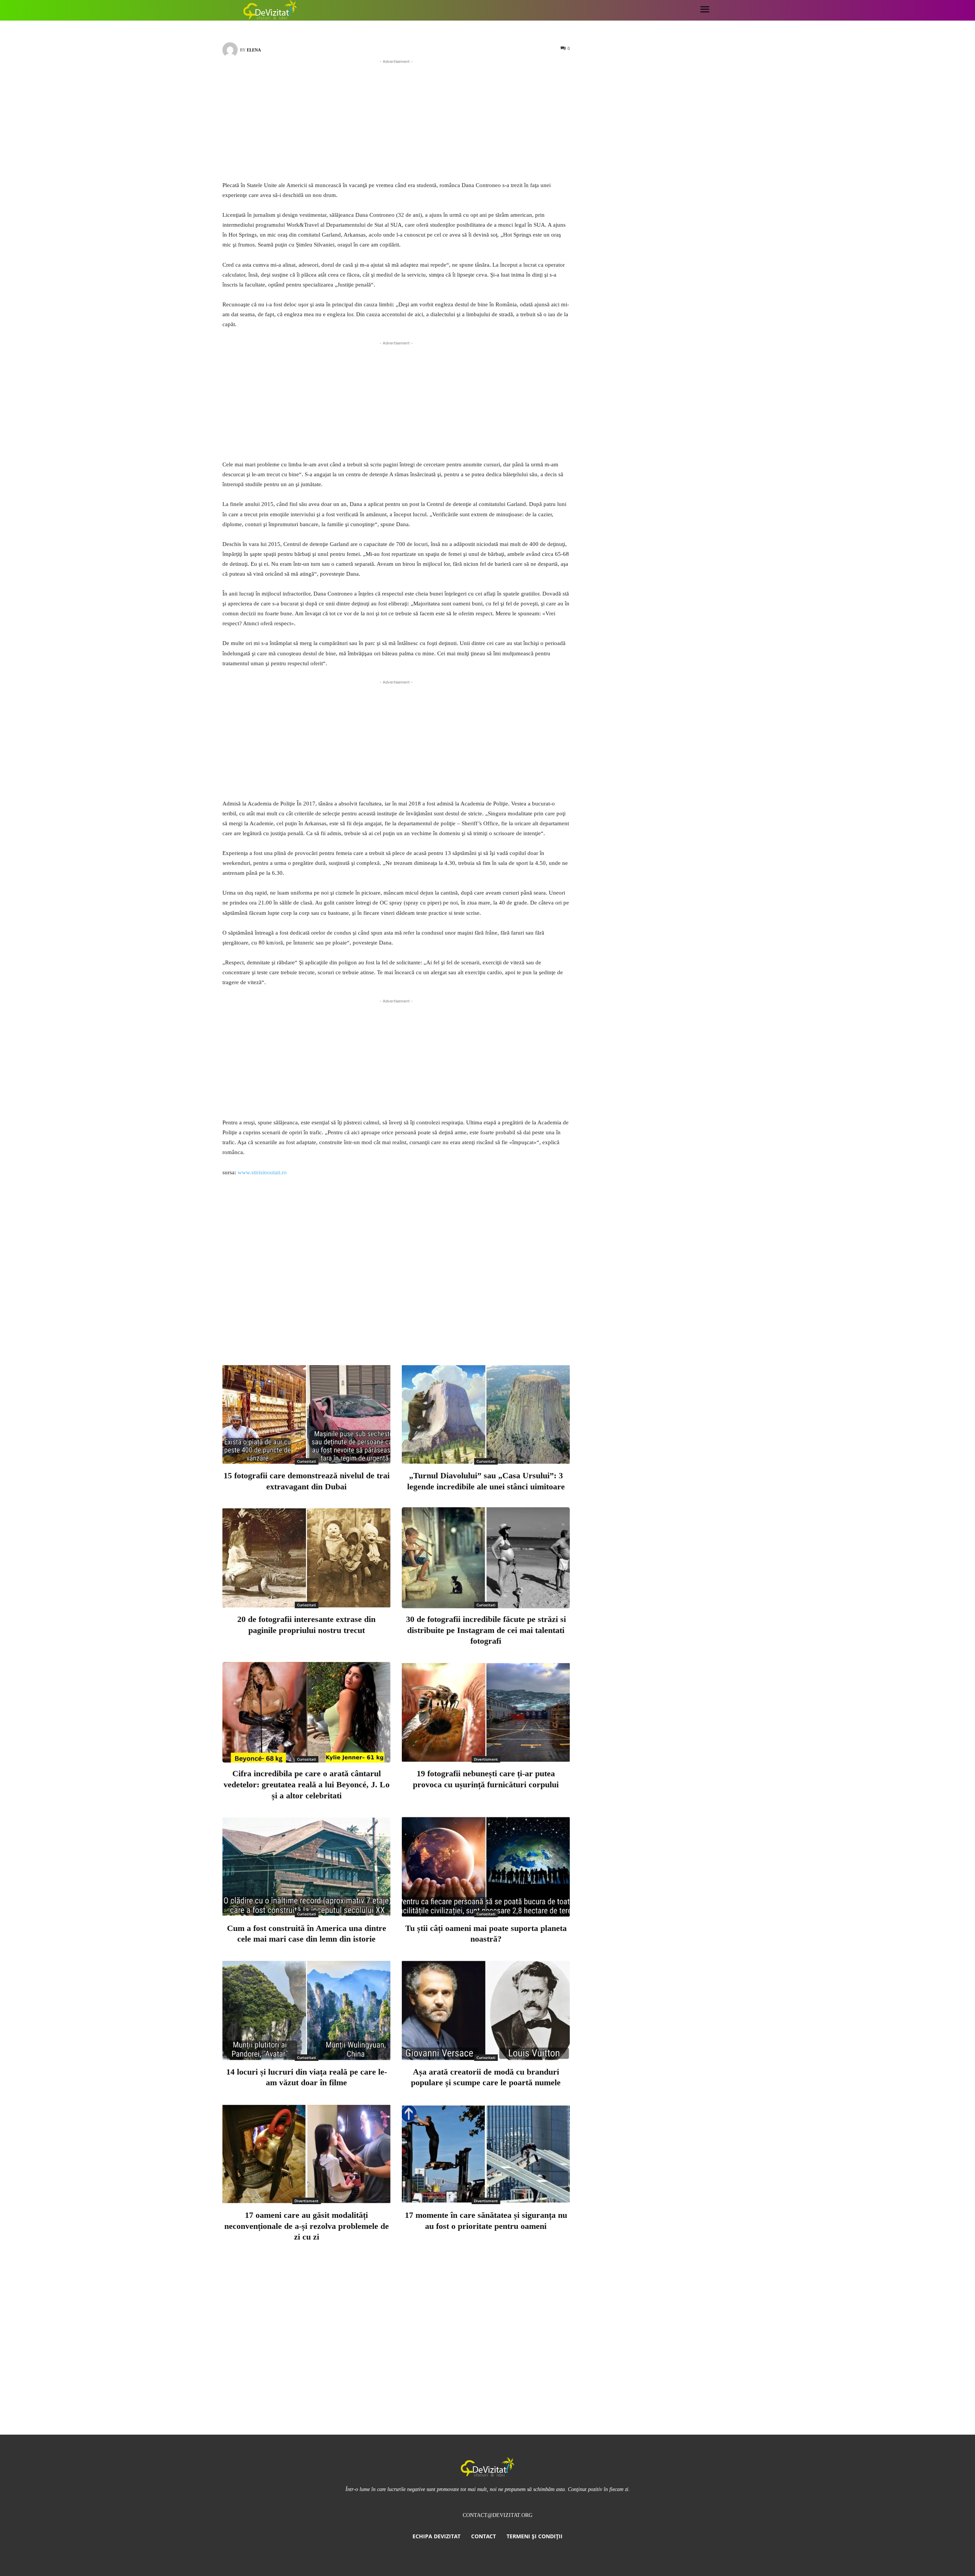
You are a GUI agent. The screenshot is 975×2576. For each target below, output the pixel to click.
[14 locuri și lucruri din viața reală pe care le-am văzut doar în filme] (306, 2010)
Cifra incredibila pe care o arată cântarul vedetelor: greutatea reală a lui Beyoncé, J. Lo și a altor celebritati (307, 1784)
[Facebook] (380, 1327)
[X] (405, 1327)
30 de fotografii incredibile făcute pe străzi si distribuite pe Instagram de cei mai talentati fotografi (486, 1630)
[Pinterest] (430, 1327)
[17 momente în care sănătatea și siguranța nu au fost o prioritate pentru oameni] (486, 2154)
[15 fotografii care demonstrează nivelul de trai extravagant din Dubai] (306, 1414)
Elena (254, 50)
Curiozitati (307, 1461)
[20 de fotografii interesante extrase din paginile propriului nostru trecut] (306, 1558)
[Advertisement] (396, 119)
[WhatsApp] (456, 1327)
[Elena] (231, 50)
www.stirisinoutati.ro (262, 1172)
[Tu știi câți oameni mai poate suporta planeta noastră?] (486, 1867)
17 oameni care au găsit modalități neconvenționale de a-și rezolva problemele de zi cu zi (307, 2226)
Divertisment (486, 1759)
